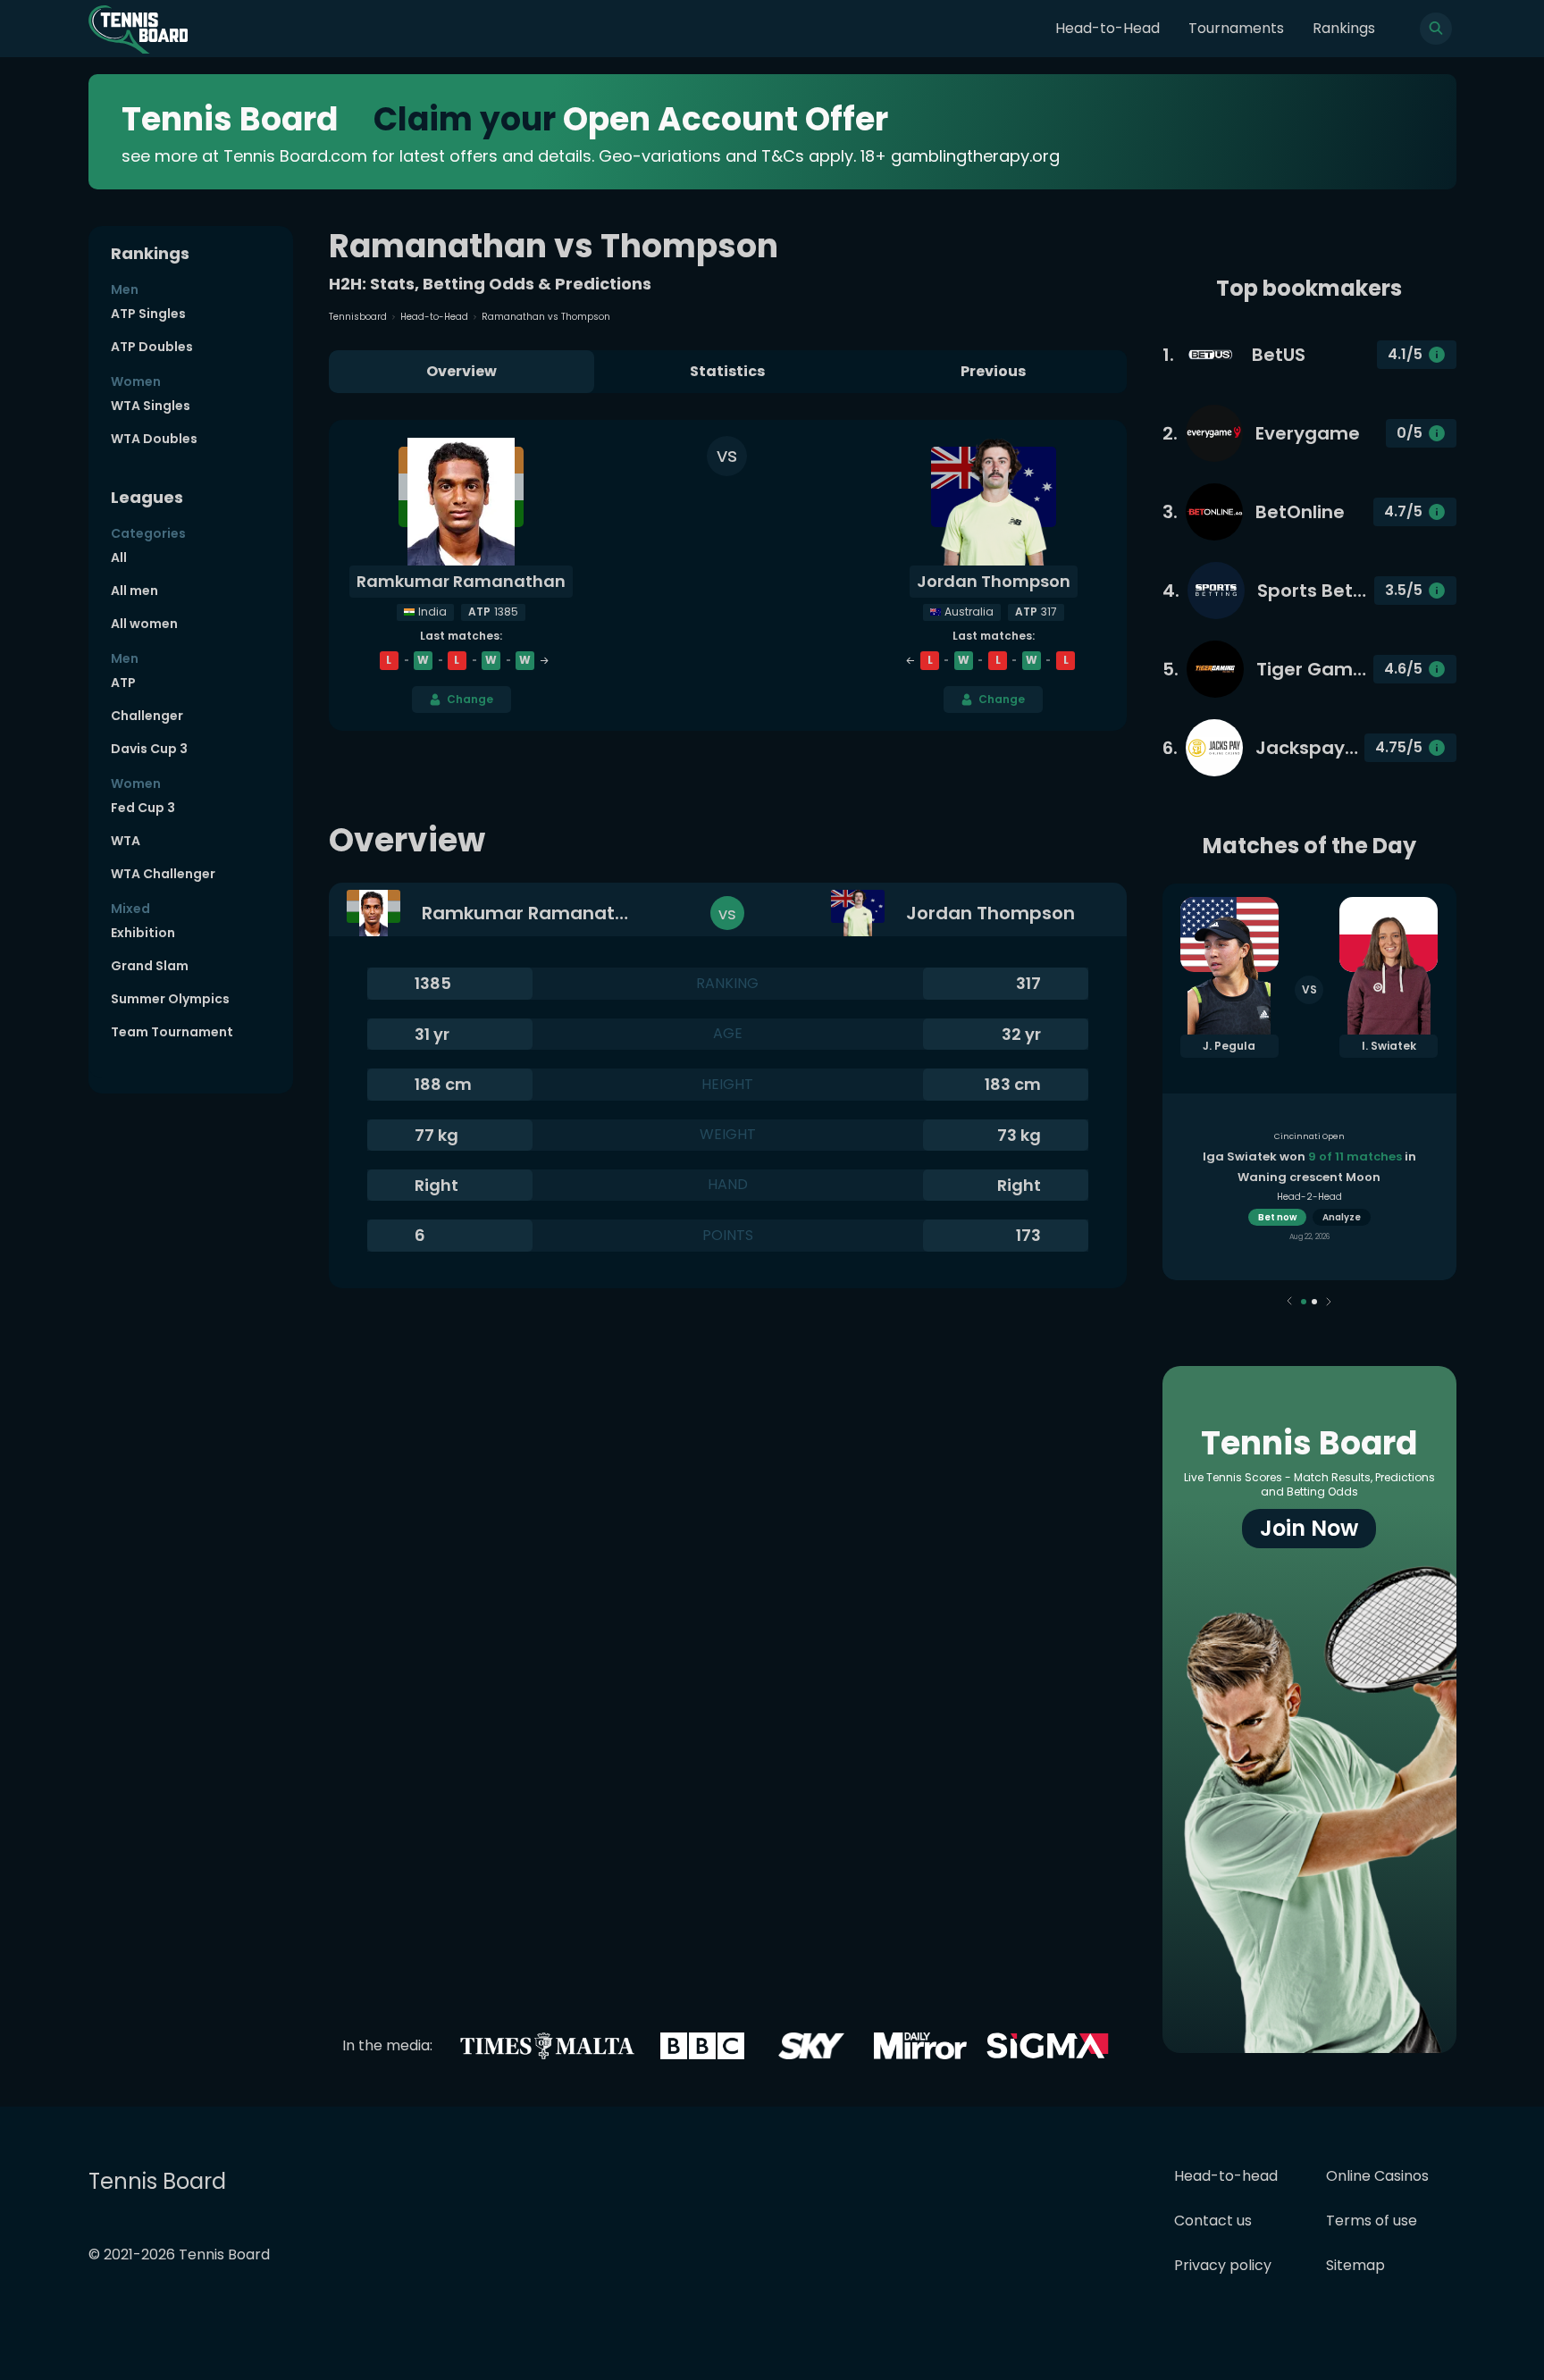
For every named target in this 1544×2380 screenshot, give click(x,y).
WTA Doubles (154, 439)
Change (470, 699)
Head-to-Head (1108, 28)
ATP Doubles (152, 347)
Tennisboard (358, 317)
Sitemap (1355, 2265)
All (119, 557)
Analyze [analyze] (1342, 1217)
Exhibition (143, 933)
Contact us (1213, 2221)
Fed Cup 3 (143, 808)
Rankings (1344, 28)
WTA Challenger (163, 874)
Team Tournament (172, 1032)
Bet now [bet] (1277, 1217)
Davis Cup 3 (149, 749)
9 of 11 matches (1355, 1156)
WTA (126, 841)
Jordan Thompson (994, 581)
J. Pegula (1229, 1046)
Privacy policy (1223, 2265)
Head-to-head (1226, 2176)
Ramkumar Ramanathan (461, 581)
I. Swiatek (1389, 1046)
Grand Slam (150, 966)
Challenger (147, 716)
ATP (123, 683)
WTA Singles (151, 406)
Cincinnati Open (1309, 1136)
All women (144, 624)
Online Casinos (1377, 2176)
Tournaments (1236, 28)
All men (134, 591)
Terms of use (1372, 2221)
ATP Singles (148, 314)
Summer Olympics (170, 999)
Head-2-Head (1309, 1197)
